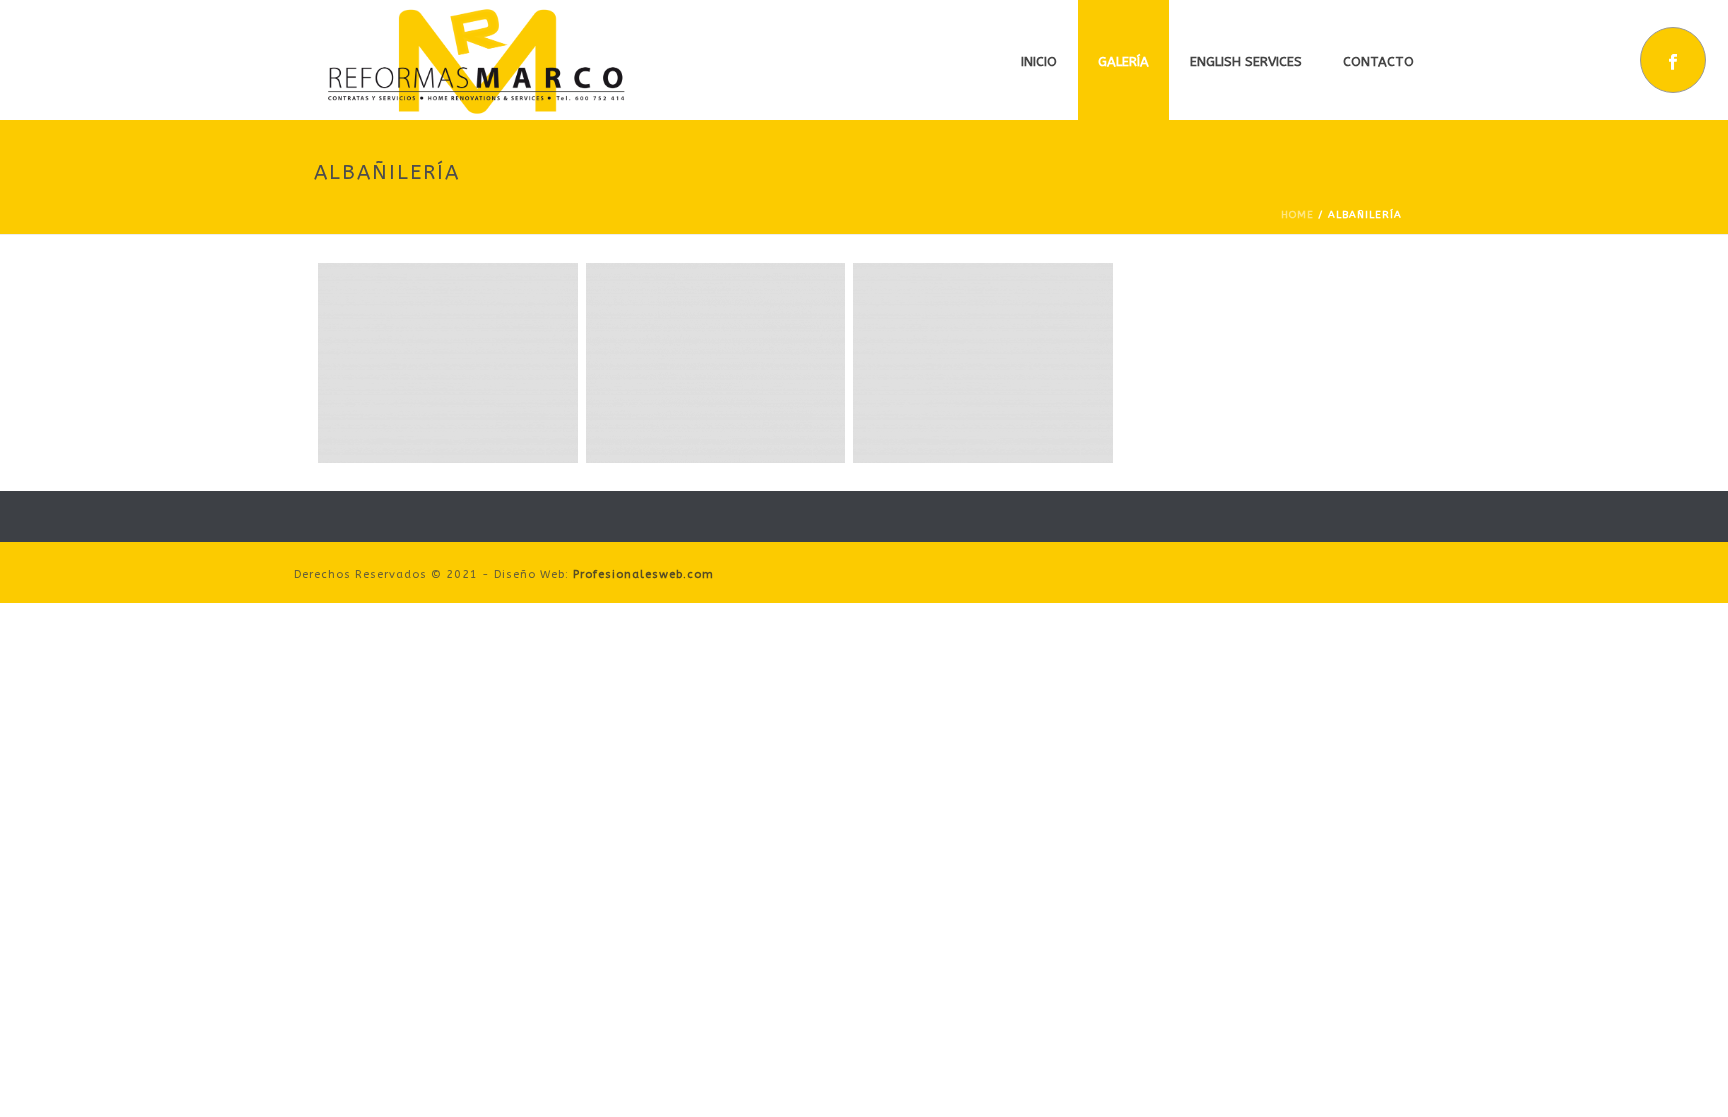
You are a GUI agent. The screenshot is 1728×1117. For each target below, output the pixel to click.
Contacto (1378, 61)
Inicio (1039, 61)
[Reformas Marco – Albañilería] (448, 363)
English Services (1246, 61)
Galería (1123, 61)
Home (1297, 215)
